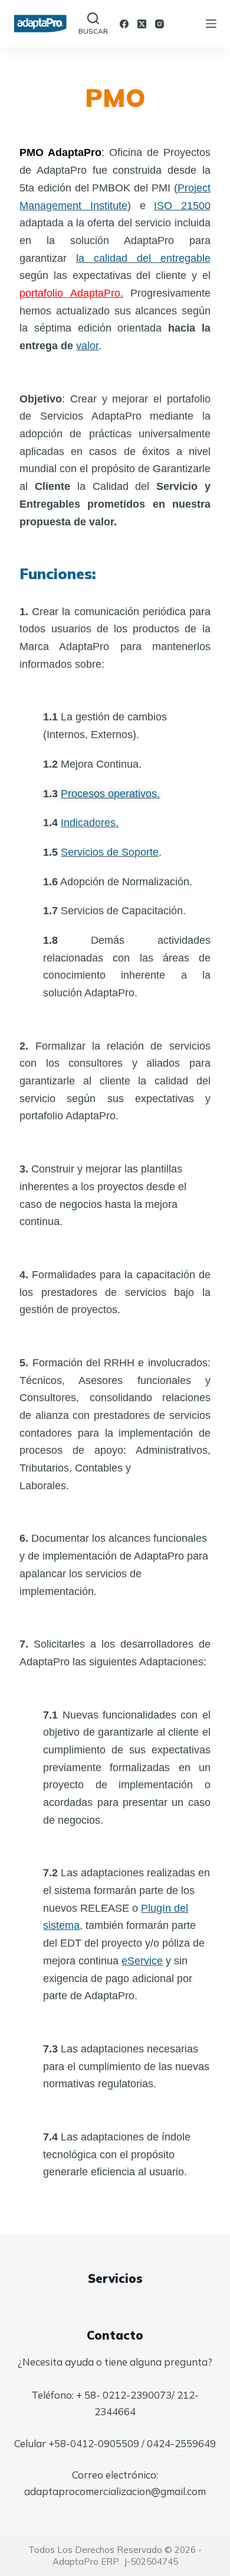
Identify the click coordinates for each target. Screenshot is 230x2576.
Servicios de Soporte (110, 852)
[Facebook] (124, 24)
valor (87, 346)
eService (142, 1961)
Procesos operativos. (110, 794)
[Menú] (211, 24)
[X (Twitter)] (142, 24)
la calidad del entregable (143, 258)
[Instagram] (160, 24)
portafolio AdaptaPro (70, 293)
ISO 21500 (182, 206)
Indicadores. (90, 823)
